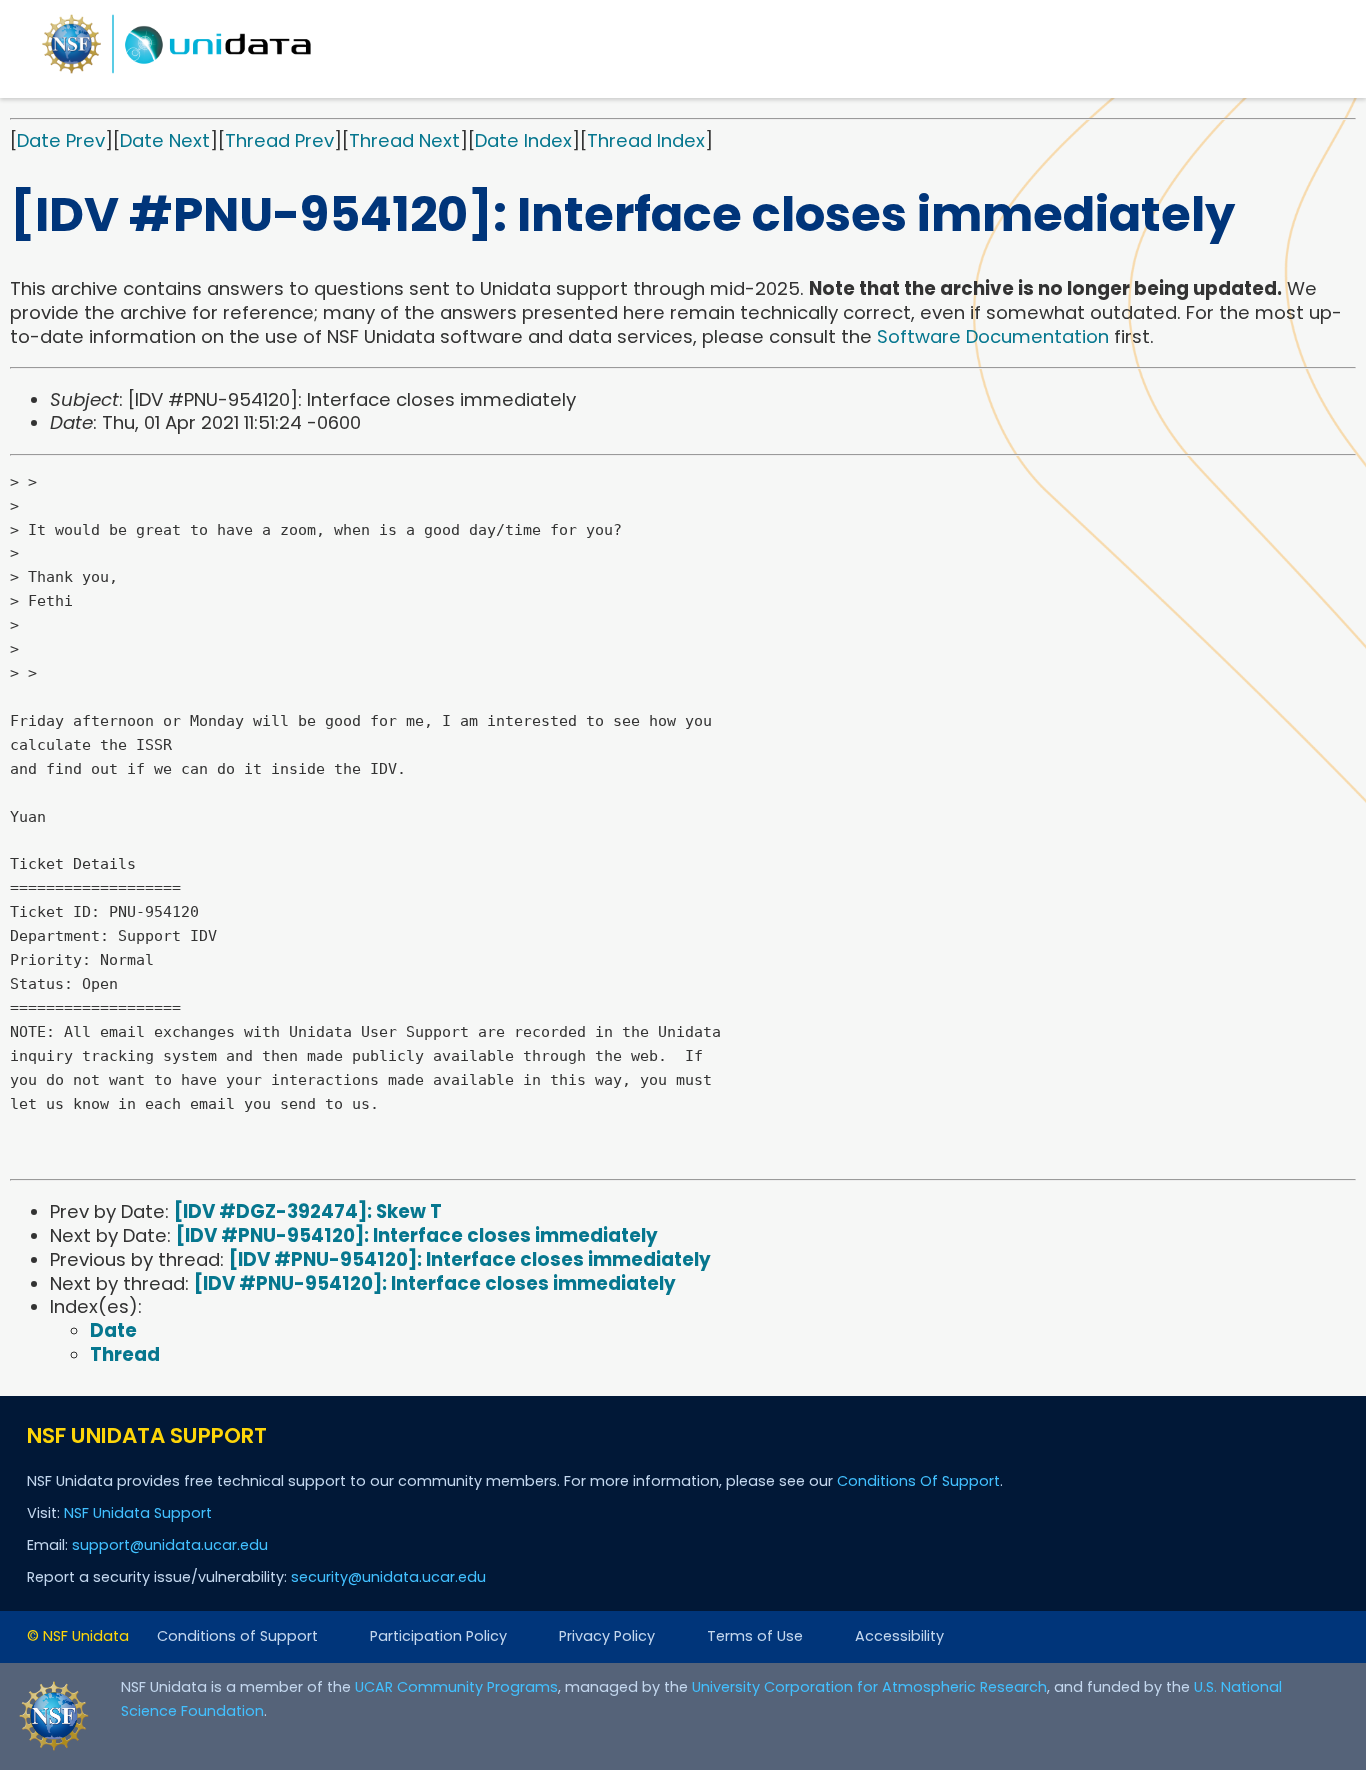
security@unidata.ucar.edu (388, 1577)
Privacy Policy (607, 1636)
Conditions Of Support (918, 1481)
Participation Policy (438, 1636)
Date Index (523, 140)
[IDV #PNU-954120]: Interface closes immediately (417, 1235)
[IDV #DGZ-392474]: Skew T (308, 1211)
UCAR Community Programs (456, 1687)
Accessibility (899, 1636)
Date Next (165, 140)
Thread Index (646, 140)
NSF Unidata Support (138, 1513)
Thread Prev (279, 140)
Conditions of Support (237, 1636)
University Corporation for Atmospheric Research (869, 1687)
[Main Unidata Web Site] (177, 72)
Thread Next (404, 140)
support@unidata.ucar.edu (170, 1545)
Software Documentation (993, 336)
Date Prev (61, 140)
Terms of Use (755, 1636)
